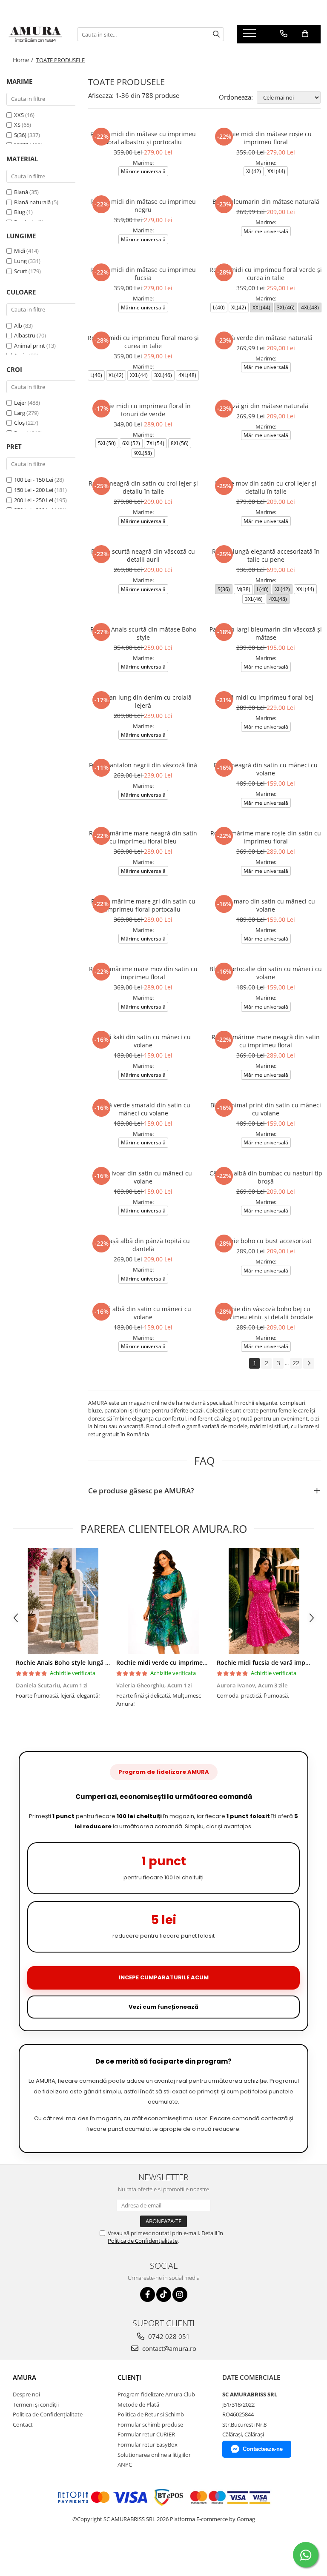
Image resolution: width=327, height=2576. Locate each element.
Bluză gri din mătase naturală (266, 406)
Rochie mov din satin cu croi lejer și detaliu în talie (266, 487)
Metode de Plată (138, 2404)
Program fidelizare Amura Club (156, 2394)
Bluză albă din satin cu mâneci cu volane (143, 1313)
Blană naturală (32, 202)
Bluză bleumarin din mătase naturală (266, 202)
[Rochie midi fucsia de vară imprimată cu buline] (264, 1601)
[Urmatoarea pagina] (309, 1363)
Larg (20, 413)
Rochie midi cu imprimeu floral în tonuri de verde (143, 410)
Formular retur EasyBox (148, 2444)
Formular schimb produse (150, 2424)
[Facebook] (148, 2294)
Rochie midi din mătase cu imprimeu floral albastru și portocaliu (143, 138)
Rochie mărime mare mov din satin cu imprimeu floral (143, 973)
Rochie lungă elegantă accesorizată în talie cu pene (266, 555)
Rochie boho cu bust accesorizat (266, 1241)
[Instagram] (180, 2294)
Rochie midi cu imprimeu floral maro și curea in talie (143, 342)
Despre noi (26, 2394)
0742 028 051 (168, 2336)
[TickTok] (164, 2294)
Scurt (21, 271)
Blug (20, 212)
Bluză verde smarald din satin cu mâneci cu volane (143, 1109)
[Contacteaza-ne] (284, 34)
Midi (20, 251)
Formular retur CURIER (146, 2434)
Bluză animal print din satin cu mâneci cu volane (266, 1109)
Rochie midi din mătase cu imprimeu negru (143, 206)
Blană (21, 192)
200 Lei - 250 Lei (34, 500)
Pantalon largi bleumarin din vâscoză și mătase (266, 633)
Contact (23, 2424)
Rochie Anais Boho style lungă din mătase (77, 1663)
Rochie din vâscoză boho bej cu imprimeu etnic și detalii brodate (266, 1313)
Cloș (19, 423)
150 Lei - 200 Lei (34, 490)
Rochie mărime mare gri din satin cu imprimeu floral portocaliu (143, 905)
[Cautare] (216, 34)
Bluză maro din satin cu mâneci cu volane (266, 905)
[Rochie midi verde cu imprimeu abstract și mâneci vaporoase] (163, 1601)
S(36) (21, 135)
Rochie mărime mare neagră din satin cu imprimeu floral (266, 1041)
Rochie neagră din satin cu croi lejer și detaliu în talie (143, 487)
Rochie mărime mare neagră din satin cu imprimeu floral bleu (143, 837)
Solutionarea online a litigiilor (154, 2455)
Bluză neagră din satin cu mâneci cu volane (266, 769)
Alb (18, 326)
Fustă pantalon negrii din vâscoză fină (143, 765)
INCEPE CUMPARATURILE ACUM (164, 1977)
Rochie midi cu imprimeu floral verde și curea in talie (266, 274)
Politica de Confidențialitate (143, 2241)
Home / (24, 60)
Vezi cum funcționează (163, 2007)
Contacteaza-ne (263, 2449)
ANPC (125, 2464)
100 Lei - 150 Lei (34, 480)
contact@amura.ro (168, 2348)
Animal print (30, 346)
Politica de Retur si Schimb (151, 2414)
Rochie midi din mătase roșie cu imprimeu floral (266, 138)
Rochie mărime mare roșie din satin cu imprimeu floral (266, 837)
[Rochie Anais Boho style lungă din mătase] (63, 1601)
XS (18, 125)
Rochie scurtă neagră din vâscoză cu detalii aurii (143, 555)
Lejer (20, 403)
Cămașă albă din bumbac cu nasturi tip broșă (266, 1177)
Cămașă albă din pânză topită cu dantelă (143, 1245)
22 (296, 1363)
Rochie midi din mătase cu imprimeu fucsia (143, 274)
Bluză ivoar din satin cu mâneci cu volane (143, 1177)
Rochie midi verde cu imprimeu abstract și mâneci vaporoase (205, 1663)
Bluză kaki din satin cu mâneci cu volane (143, 1041)
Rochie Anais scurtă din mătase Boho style (143, 633)
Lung (20, 261)
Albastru (25, 335)
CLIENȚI (129, 2377)
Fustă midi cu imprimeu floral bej (266, 697)
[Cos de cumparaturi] (305, 34)
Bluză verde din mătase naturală (266, 338)
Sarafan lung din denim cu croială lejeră (143, 701)
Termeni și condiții (36, 2404)
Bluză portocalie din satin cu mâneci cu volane (266, 973)
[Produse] (251, 36)
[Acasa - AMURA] (35, 34)
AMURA (24, 2377)
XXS (20, 115)
